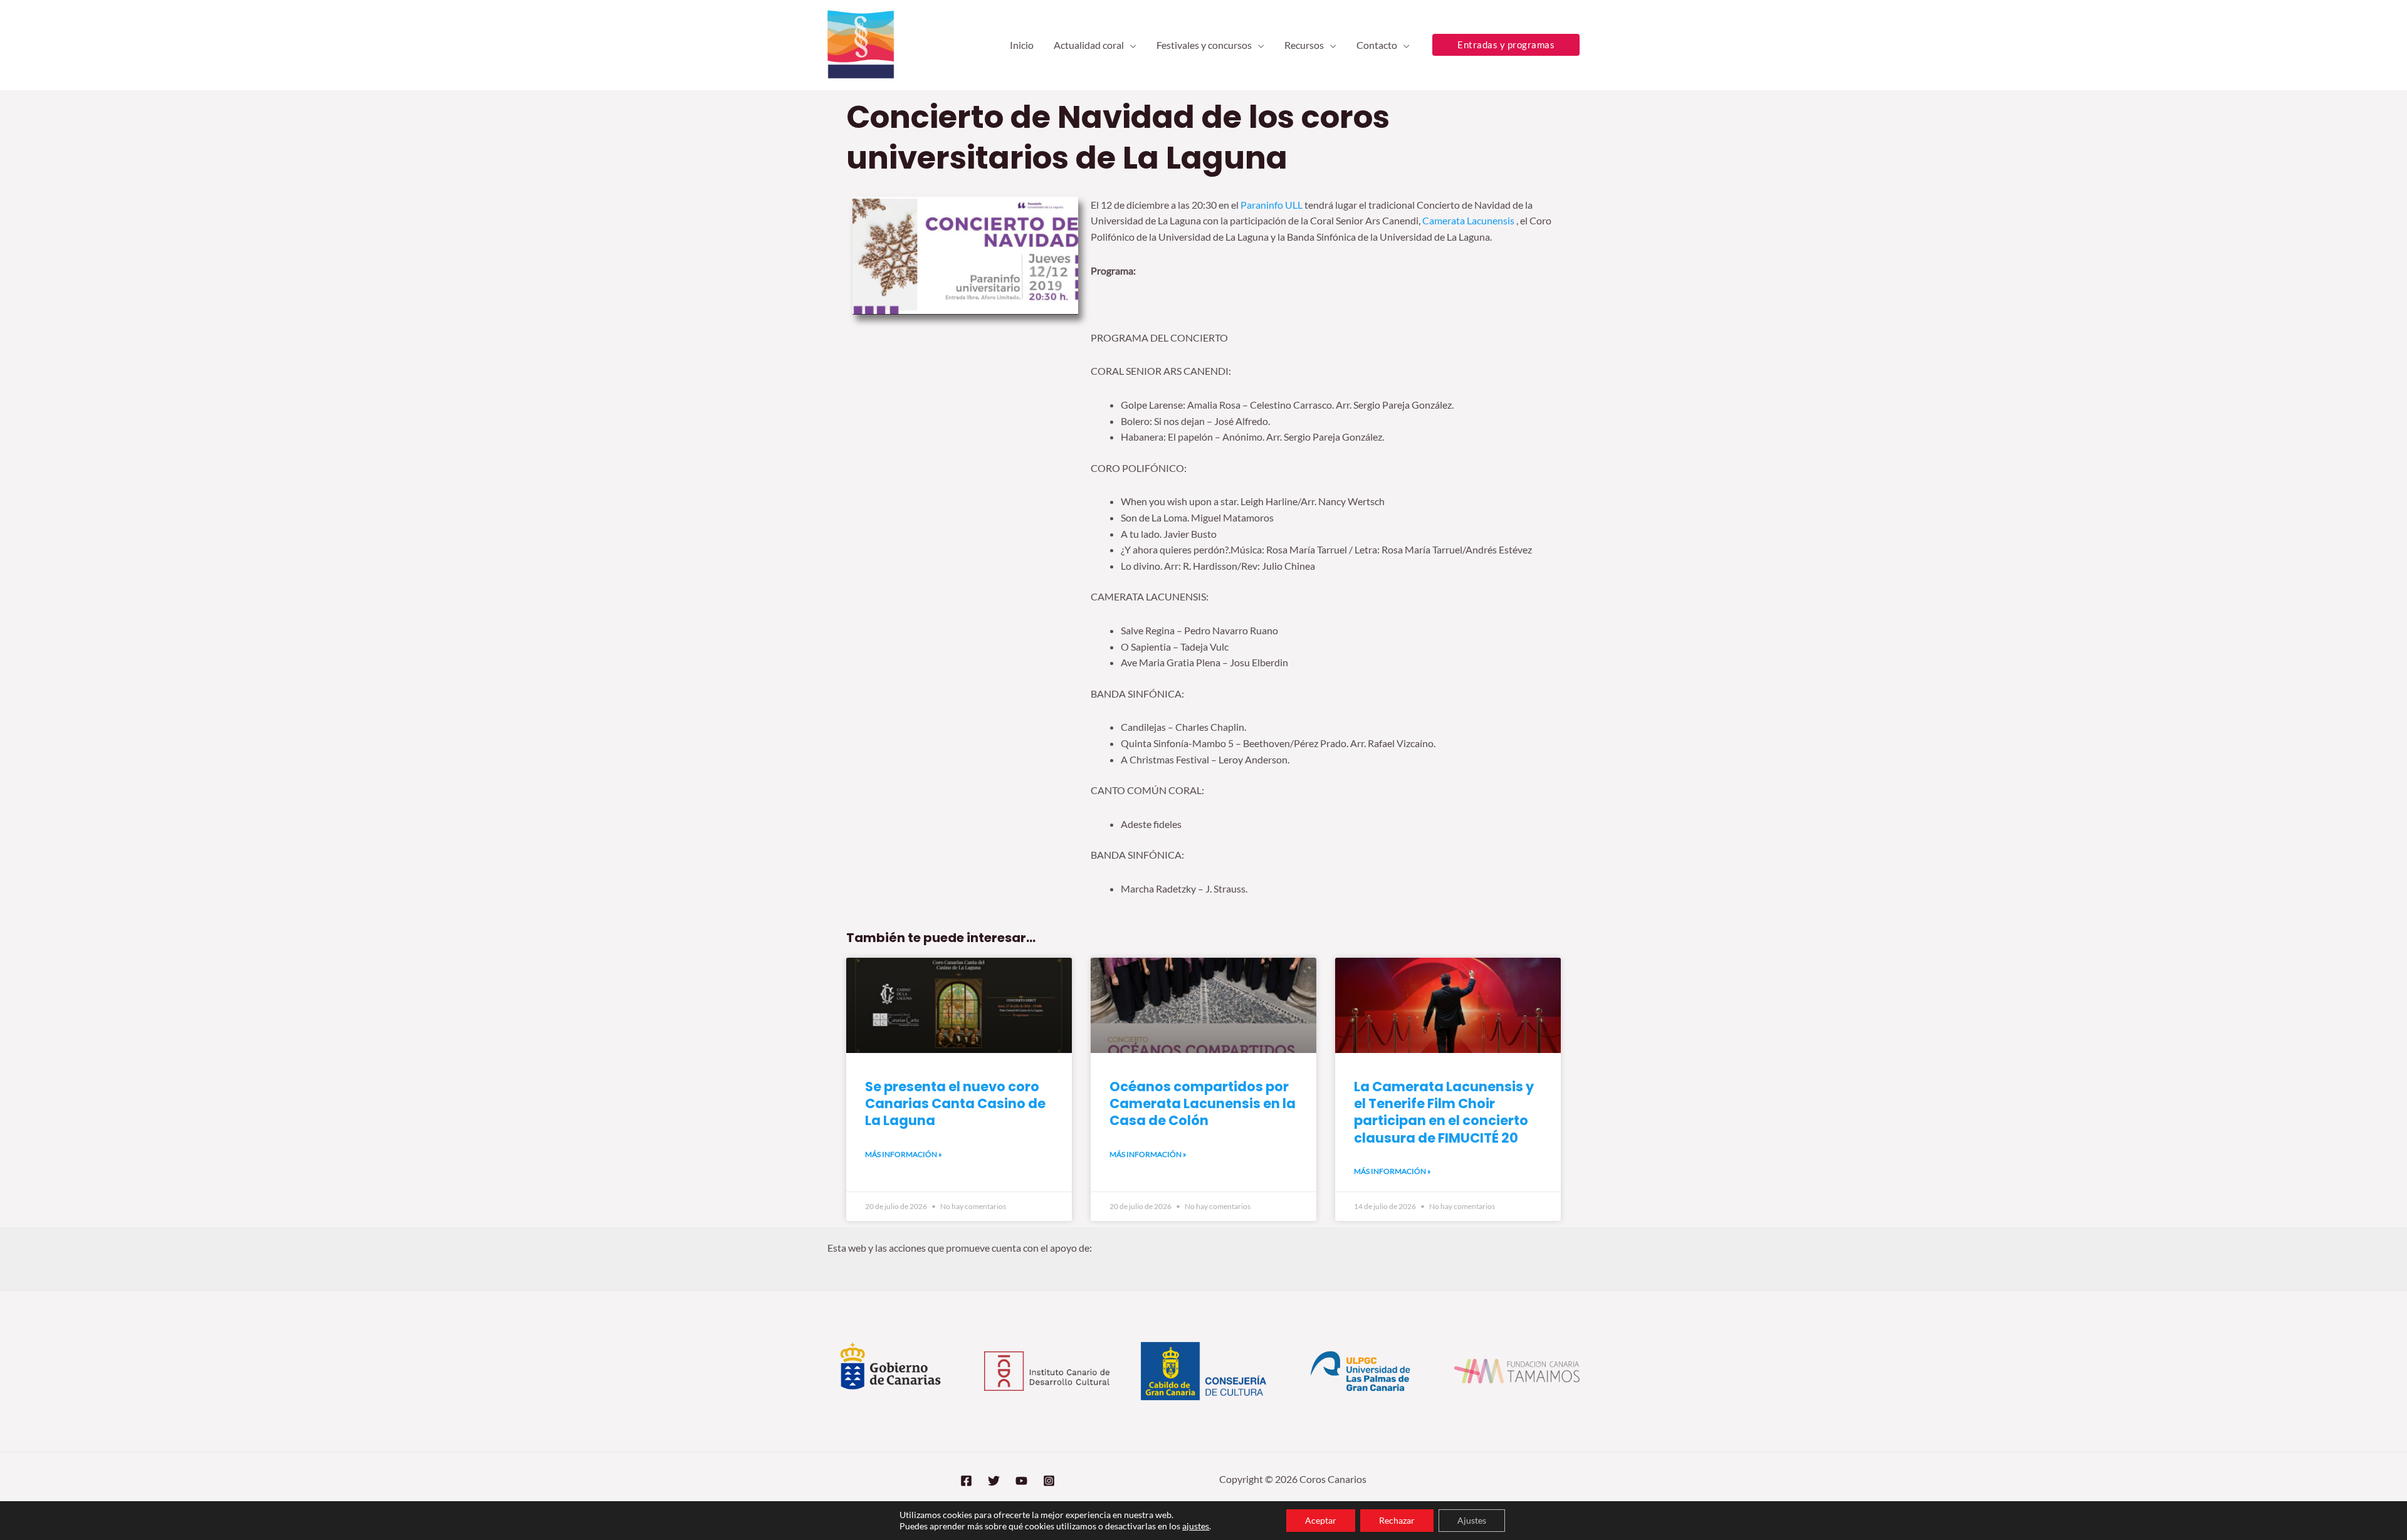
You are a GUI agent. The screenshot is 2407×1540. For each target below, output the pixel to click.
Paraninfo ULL (1272, 205)
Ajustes (1472, 1520)
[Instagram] (1049, 1481)
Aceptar (1321, 1520)
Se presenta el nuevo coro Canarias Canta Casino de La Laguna (955, 1104)
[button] (1130, 45)
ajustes (1196, 1526)
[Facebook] (966, 1481)
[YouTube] (1021, 1481)
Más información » (904, 1154)
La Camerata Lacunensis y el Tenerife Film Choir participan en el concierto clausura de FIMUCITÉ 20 (1444, 1112)
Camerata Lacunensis (1468, 220)
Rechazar (1397, 1520)
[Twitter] (994, 1481)
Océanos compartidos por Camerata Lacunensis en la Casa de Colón (1203, 1104)
